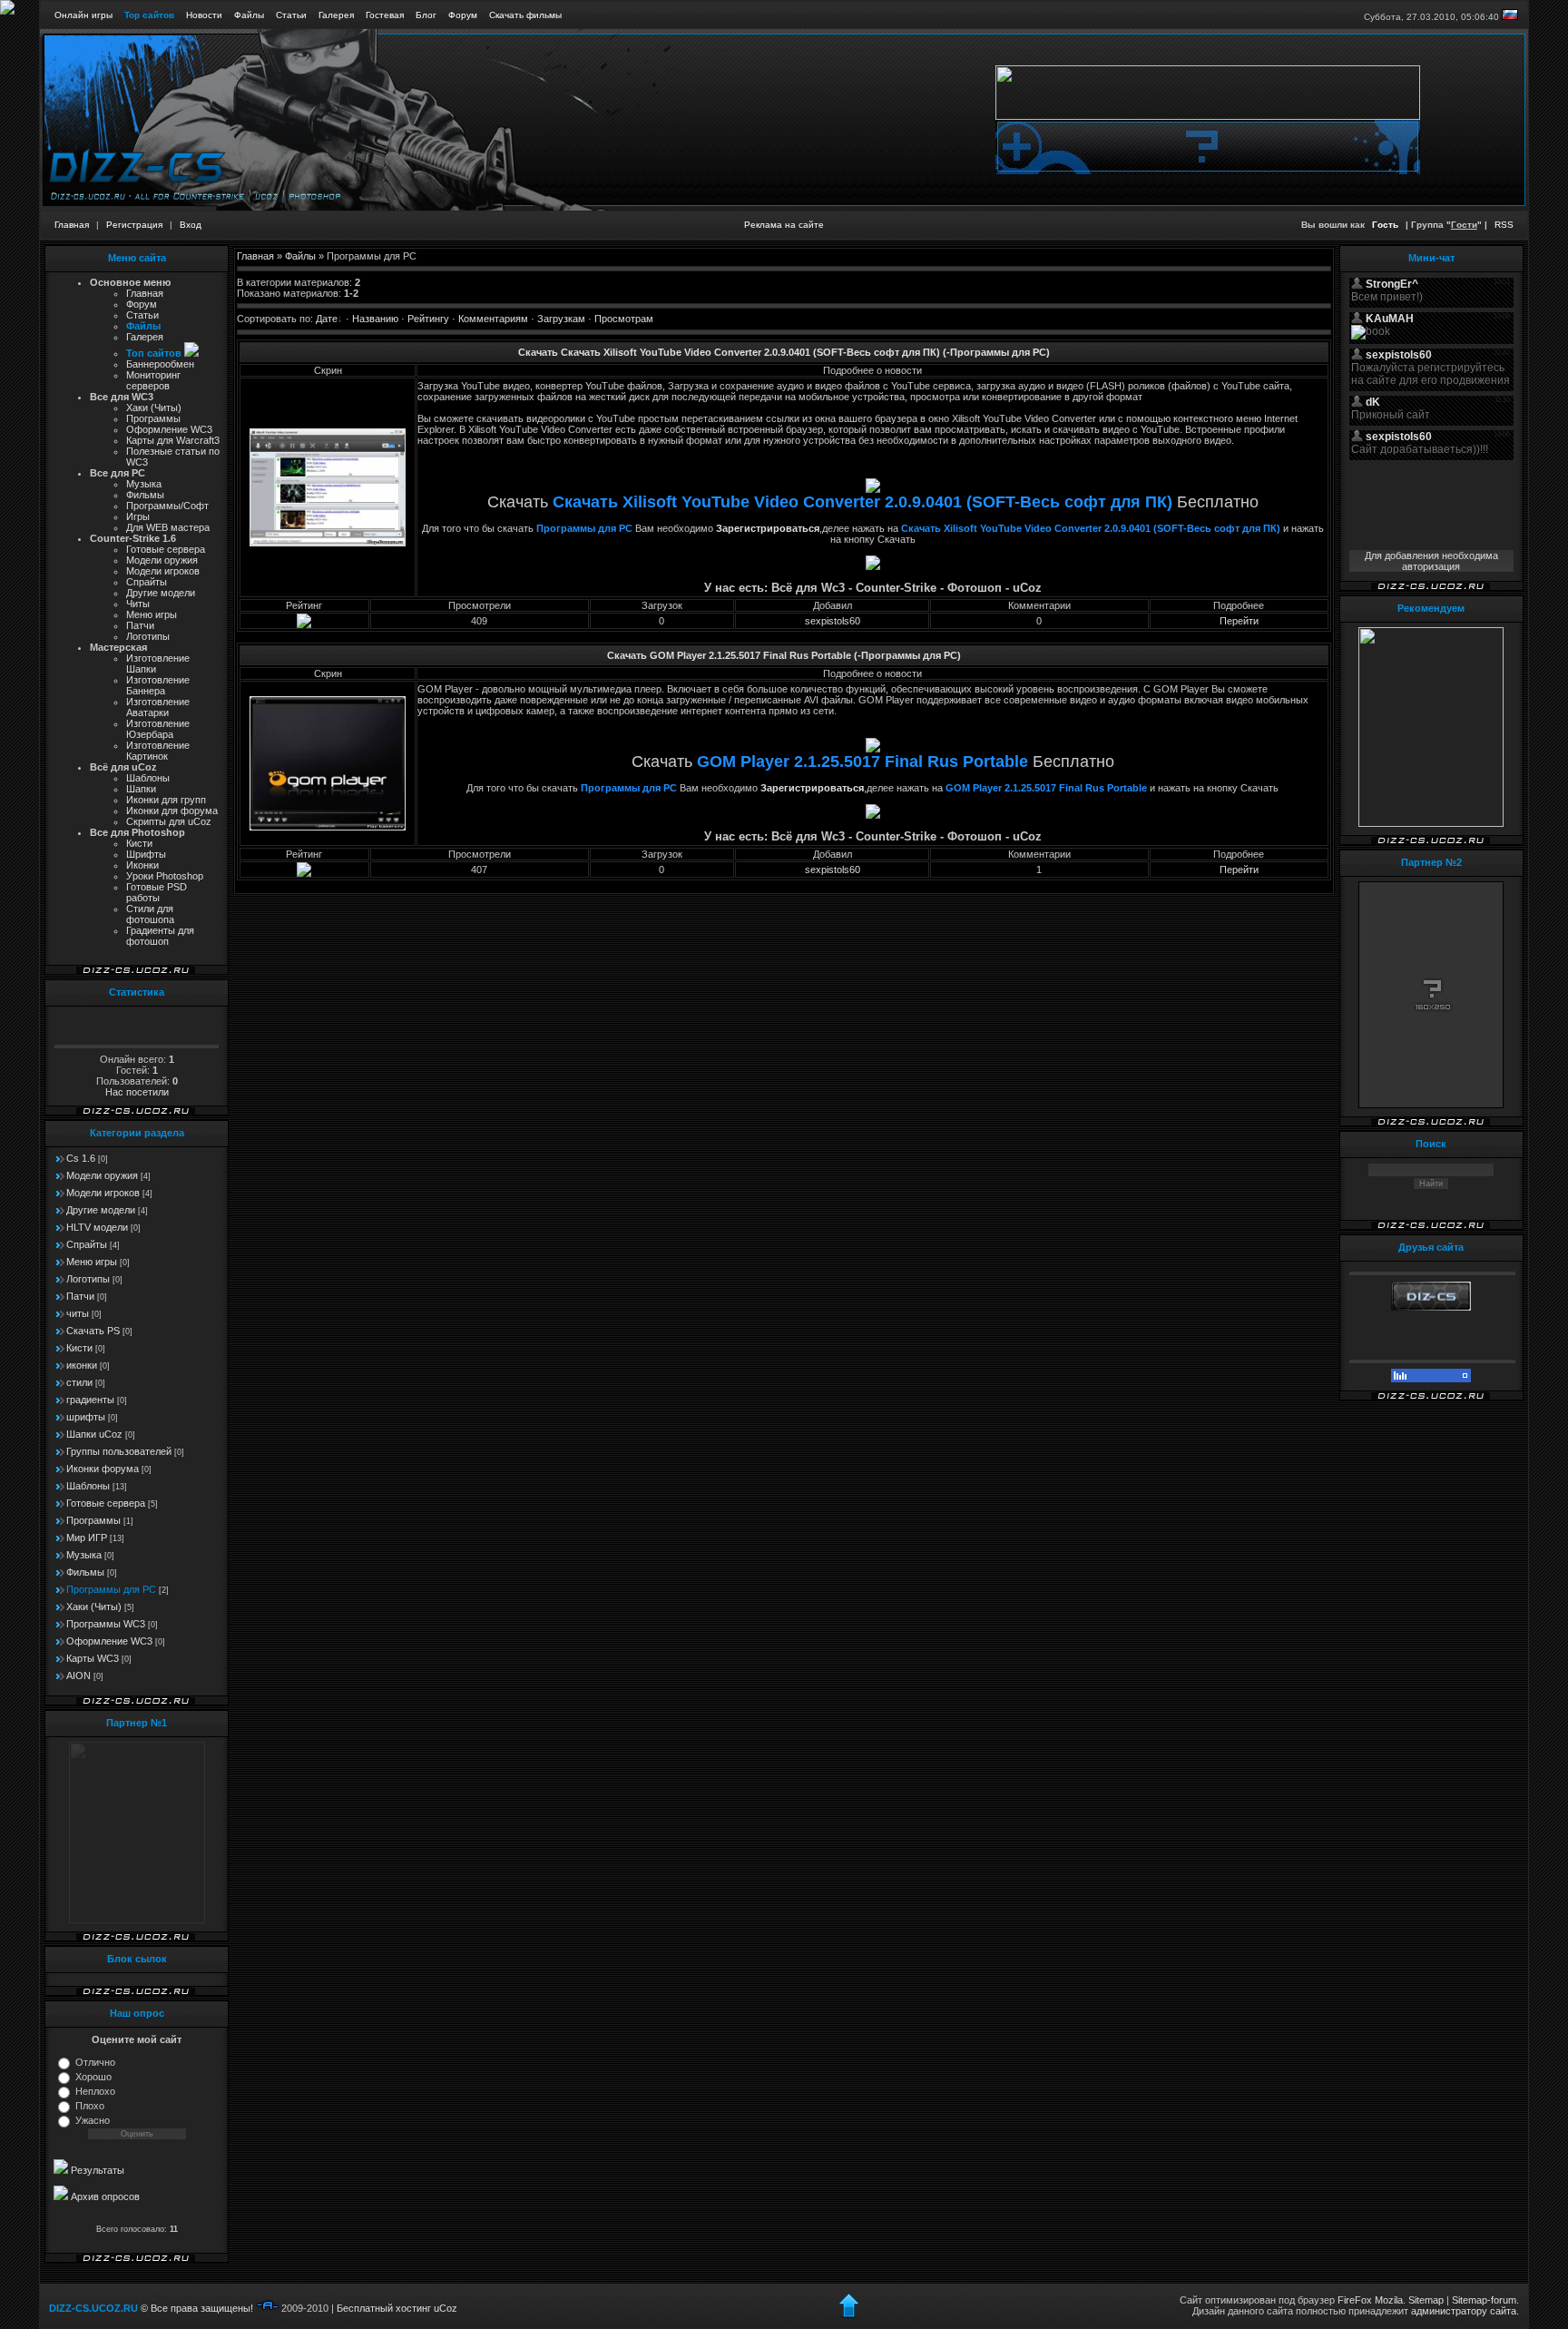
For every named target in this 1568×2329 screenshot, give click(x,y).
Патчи (140, 625)
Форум (463, 15)
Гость (1385, 225)
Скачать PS (93, 1331)
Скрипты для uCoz (169, 821)
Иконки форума (103, 1469)
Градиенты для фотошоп (160, 936)
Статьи (291, 15)
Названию (375, 319)
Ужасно (93, 2120)
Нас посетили (137, 1092)
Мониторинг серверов (153, 380)
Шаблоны (148, 778)
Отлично (95, 2062)
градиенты (90, 1400)
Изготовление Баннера (158, 685)
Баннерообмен (160, 364)
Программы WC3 (106, 1624)
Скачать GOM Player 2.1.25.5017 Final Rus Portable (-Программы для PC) (784, 655)
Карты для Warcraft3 (173, 440)
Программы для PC (111, 1589)
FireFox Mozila (1370, 2300)
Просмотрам (624, 319)
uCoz (446, 2308)
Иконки (142, 865)
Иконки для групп (166, 800)
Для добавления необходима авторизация (1431, 561)
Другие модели (161, 593)
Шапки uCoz (94, 1434)
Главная (72, 225)
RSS (1504, 225)
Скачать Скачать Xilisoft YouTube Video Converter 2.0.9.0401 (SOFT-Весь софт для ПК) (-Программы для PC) (784, 352)
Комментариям (493, 319)
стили (79, 1382)
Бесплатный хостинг (384, 2308)
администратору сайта (1464, 2311)
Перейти (1239, 621)
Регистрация (134, 225)
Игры (138, 516)
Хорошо (93, 2077)
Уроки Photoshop (165, 876)
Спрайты (147, 582)
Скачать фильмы (525, 15)
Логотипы (148, 636)
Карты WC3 (93, 1658)
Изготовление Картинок (158, 751)
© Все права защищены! (197, 2308)
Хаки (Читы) (154, 408)
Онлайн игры (83, 15)
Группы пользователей (119, 1451)
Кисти (139, 843)
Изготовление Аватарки (158, 707)
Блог (426, 15)
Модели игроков (163, 571)
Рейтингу (428, 319)
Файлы (249, 15)
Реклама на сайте (784, 225)
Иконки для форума (172, 811)
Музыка (144, 484)
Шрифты (146, 854)
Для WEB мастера (168, 527)
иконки (82, 1365)
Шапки (141, 789)
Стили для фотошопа (150, 914)
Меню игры (152, 614)
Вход (191, 225)
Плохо (90, 2106)
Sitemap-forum (1484, 2300)
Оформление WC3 (109, 1641)
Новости (204, 15)
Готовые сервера (166, 549)
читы (78, 1313)
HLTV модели (97, 1227)
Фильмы (145, 495)
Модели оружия (162, 560)
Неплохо (95, 2091)
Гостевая (385, 15)
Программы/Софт (167, 506)
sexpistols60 (833, 621)
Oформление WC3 (169, 429)
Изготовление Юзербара (158, 729)
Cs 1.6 (81, 1158)
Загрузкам (561, 319)
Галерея (336, 15)
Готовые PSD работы (157, 892)
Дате (327, 319)
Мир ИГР (87, 1538)
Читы (138, 604)
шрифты (86, 1417)
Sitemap (1426, 2300)
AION (78, 1676)
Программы (153, 418)
